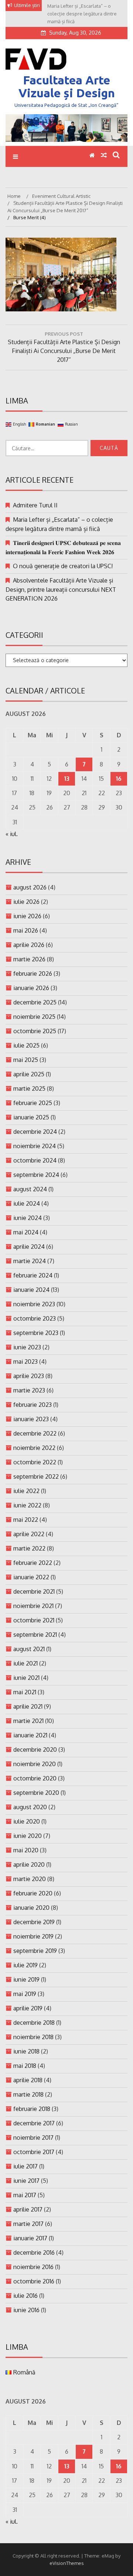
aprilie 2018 (28, 2080)
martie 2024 (30, 1261)
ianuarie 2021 (30, 1735)
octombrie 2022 (35, 1462)
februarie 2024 (33, 1275)
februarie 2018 (32, 2109)
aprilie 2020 (29, 1864)
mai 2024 (26, 1232)
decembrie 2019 (34, 1922)
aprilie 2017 (28, 2209)
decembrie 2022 (35, 1433)
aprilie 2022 (29, 1534)
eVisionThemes (67, 2563)
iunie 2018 (26, 2051)
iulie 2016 (25, 2296)
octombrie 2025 (35, 1031)
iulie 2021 (25, 1663)
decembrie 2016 (34, 2252)
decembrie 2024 (35, 1132)
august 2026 (30, 887)
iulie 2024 (27, 1203)
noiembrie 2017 (33, 2138)
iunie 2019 (26, 1979)
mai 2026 (26, 930)
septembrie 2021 (35, 1635)
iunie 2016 (26, 2310)
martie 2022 (29, 1548)
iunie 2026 (27, 916)
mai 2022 (26, 1520)
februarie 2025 (33, 1103)
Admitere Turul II (35, 505)
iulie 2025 (26, 1045)
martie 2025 (29, 1088)
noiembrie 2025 (34, 1017)
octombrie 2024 (35, 1160)
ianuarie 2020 (31, 1908)
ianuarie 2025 (31, 1117)
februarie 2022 (33, 1563)
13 (67, 779)
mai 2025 (26, 1060)
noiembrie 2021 (33, 1606)
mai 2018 (25, 2066)
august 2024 (30, 1189)
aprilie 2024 (29, 1247)
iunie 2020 (28, 1836)
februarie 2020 (33, 1893)
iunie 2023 (27, 1347)
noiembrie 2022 (34, 1448)
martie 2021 (28, 1721)
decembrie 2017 (34, 2123)
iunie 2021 (26, 1678)
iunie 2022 (27, 1505)
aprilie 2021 (28, 1706)
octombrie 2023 (35, 1318)
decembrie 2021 (34, 1591)
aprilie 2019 (28, 2008)
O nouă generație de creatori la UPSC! (63, 566)
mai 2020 (26, 1850)
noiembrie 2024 (35, 1146)
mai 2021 (25, 1692)
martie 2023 (29, 1390)
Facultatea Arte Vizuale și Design (67, 86)
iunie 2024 (28, 1218)
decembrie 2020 (35, 1750)
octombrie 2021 (34, 1620)
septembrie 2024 (36, 1175)
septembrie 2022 (36, 1476)
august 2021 (29, 1649)
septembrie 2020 (36, 1793)
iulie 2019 (25, 1965)
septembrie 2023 (36, 1333)
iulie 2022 (26, 1491)
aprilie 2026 (29, 945)
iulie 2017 (25, 2166)
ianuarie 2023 (31, 1419)
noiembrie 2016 (33, 2267)
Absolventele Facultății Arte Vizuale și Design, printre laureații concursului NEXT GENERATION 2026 (61, 589)
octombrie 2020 (35, 1778)
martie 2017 (28, 2224)
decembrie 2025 (35, 1002)
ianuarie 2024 (31, 1290)
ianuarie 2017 (30, 2238)
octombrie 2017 (34, 2152)
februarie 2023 (33, 1405)
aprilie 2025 (29, 1074)
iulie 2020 (27, 1821)
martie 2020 (30, 1879)
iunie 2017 (26, 2181)
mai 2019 (25, 1994)
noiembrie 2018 (33, 2037)
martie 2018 (28, 2094)
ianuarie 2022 (31, 1577)
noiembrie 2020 (35, 1764)
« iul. (12, 834)
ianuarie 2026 (31, 988)
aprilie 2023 (29, 1376)
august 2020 (30, 1807)
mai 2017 (25, 2195)
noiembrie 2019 (33, 1936)
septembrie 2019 (35, 1951)
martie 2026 (29, 959)
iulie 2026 (26, 902)
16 (119, 779)
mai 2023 (25, 1362)
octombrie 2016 (34, 2281)
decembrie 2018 (34, 2023)
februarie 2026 (33, 974)
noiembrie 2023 (34, 1304)
